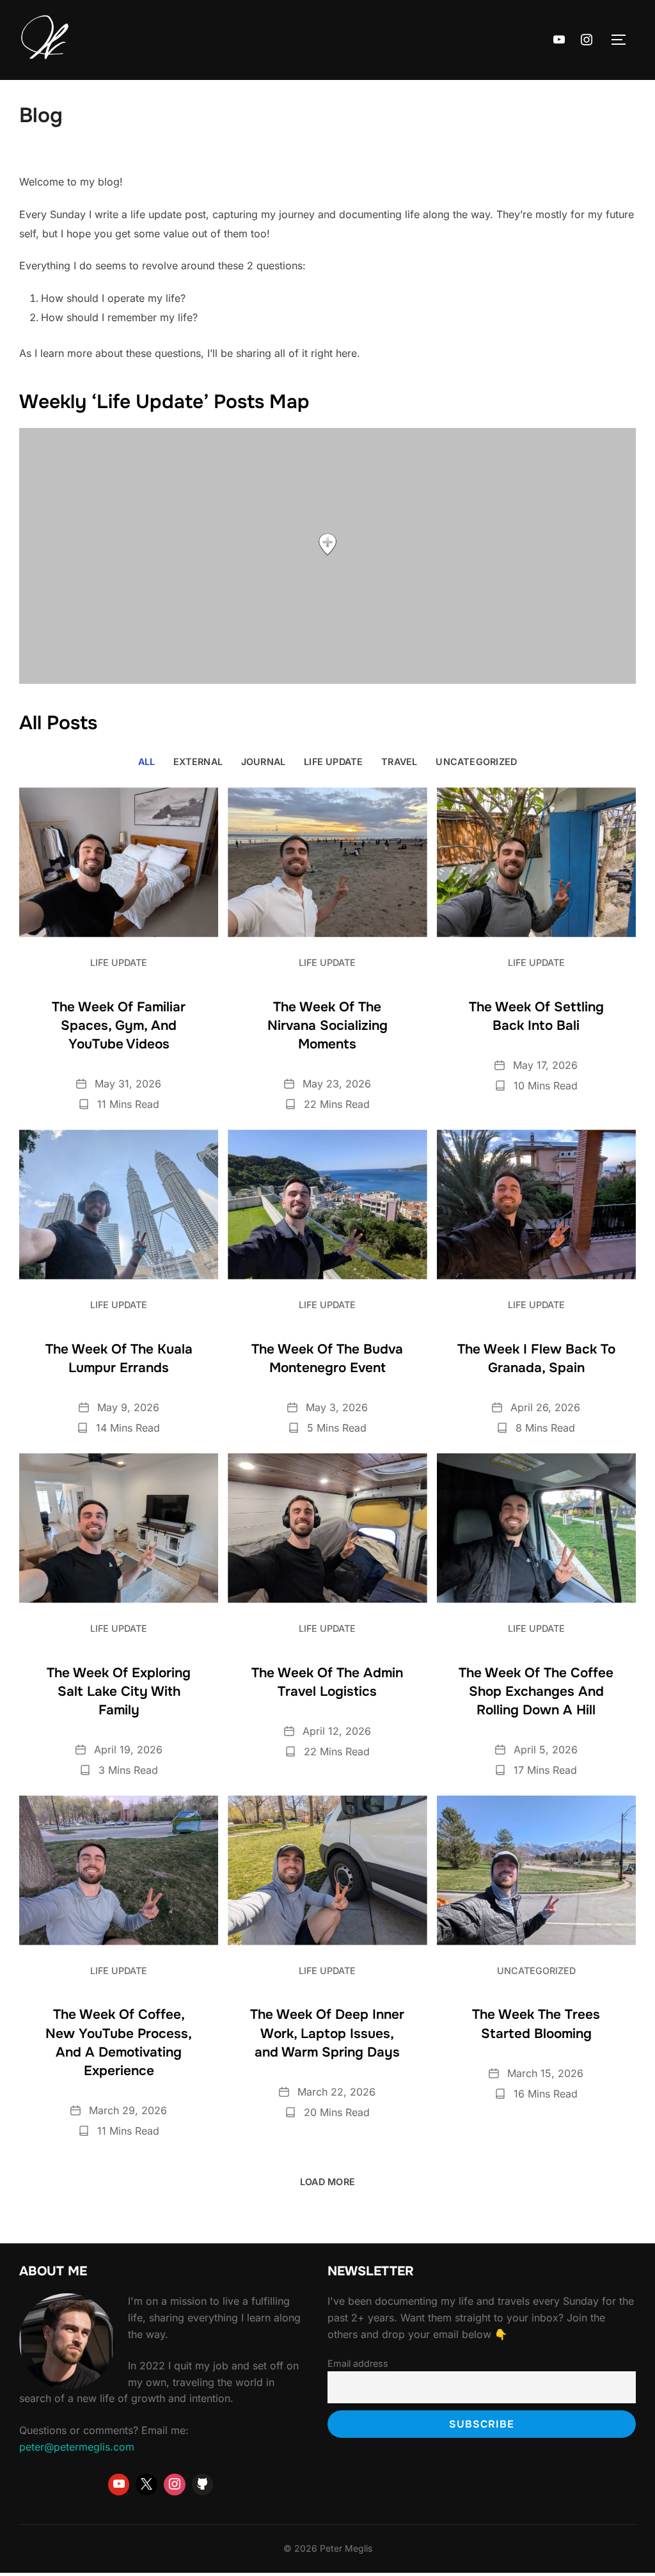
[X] (146, 2485)
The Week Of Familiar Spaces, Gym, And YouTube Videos (119, 1025)
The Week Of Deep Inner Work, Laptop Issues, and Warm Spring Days (327, 2033)
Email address (358, 2363)
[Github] (203, 2485)
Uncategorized (476, 762)
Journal (264, 762)
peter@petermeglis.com (77, 2447)
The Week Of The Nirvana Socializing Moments (327, 1025)
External (198, 762)
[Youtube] (559, 40)
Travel (399, 762)
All (147, 762)
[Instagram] (587, 40)
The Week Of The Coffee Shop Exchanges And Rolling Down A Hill (536, 1691)
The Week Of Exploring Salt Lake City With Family (119, 1691)
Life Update (333, 762)
